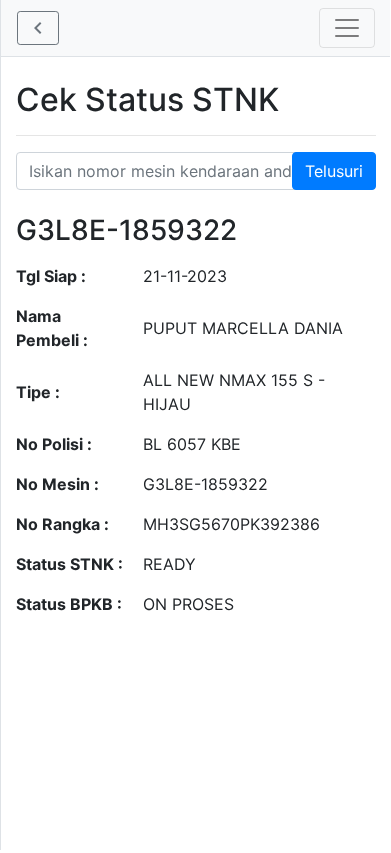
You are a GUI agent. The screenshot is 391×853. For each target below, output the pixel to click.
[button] (38, 28)
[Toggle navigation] (347, 28)
